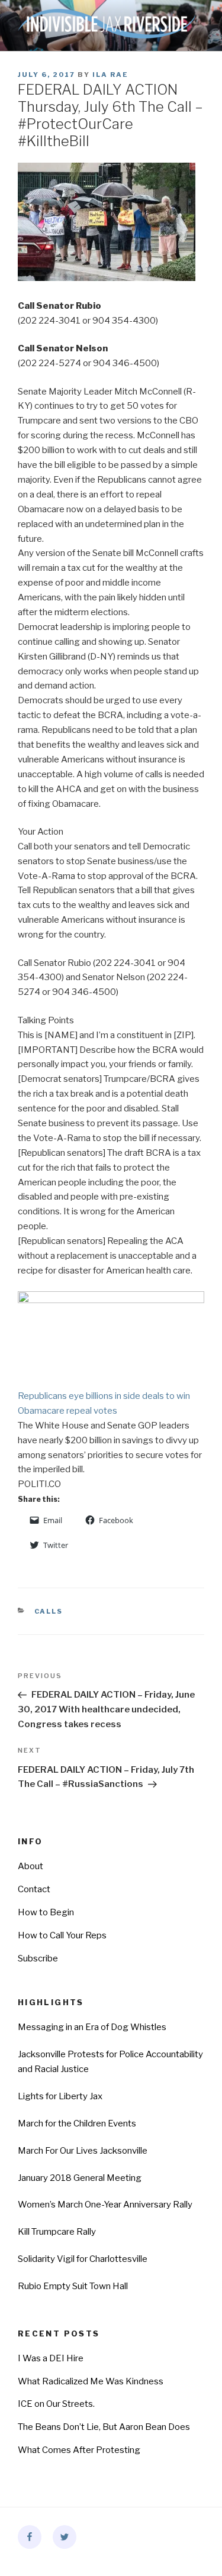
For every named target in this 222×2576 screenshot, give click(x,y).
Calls (49, 1611)
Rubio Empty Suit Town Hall (73, 2286)
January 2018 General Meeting (80, 2178)
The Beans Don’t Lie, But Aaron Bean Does (104, 2427)
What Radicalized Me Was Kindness (91, 2381)
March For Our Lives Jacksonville (83, 2151)
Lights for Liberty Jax (60, 2096)
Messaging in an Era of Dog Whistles (92, 2027)
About (30, 1866)
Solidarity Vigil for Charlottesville (83, 2259)
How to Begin (46, 1912)
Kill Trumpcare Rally (57, 2232)
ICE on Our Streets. (56, 2404)
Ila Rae (110, 75)
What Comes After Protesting (79, 2450)
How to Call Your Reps (62, 1935)
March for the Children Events (77, 2123)
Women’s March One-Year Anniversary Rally (105, 2205)
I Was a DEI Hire (51, 2358)
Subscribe (38, 1958)
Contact (34, 1889)
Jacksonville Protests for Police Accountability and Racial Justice (110, 2062)
